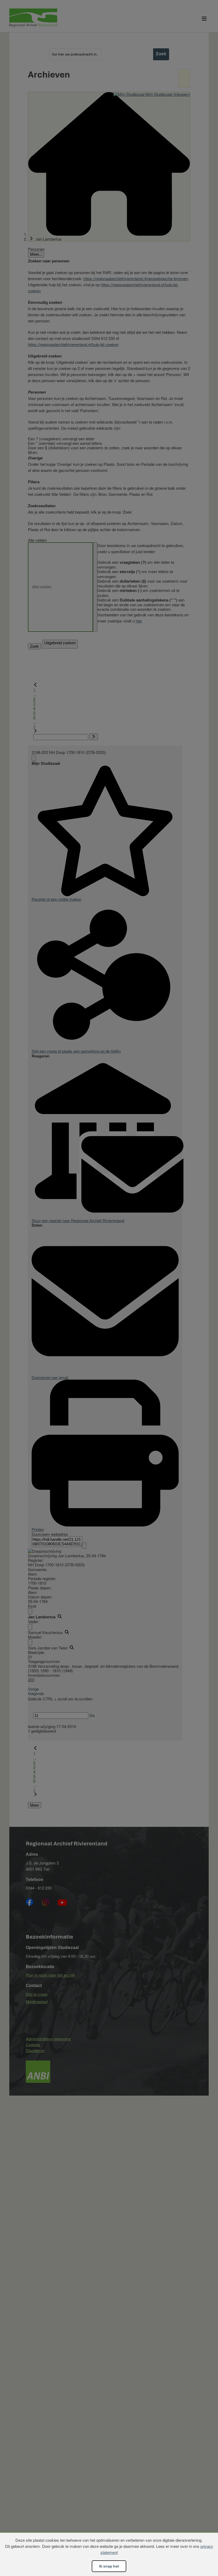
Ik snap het (109, 2566)
